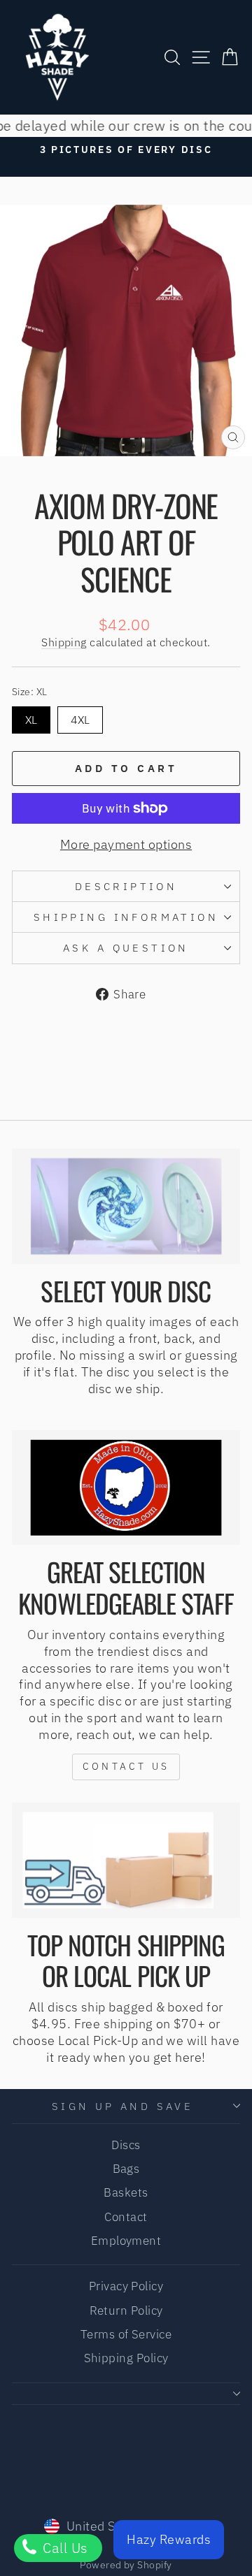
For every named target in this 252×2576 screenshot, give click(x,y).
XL (31, 720)
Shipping (64, 642)
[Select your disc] (126, 1206)
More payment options (126, 844)
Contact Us (126, 1766)
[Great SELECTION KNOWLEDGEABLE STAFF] (126, 1488)
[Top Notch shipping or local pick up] (126, 1860)
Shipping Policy (126, 2358)
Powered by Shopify (126, 2565)
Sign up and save (123, 2106)
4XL (80, 720)
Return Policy (126, 2311)
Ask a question (126, 948)
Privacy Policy (126, 2286)
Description (126, 886)
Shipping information (126, 917)
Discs (126, 2145)
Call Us (64, 2548)
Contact (126, 2217)
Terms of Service (126, 2334)
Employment (126, 2241)
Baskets (126, 2192)
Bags (126, 2169)
